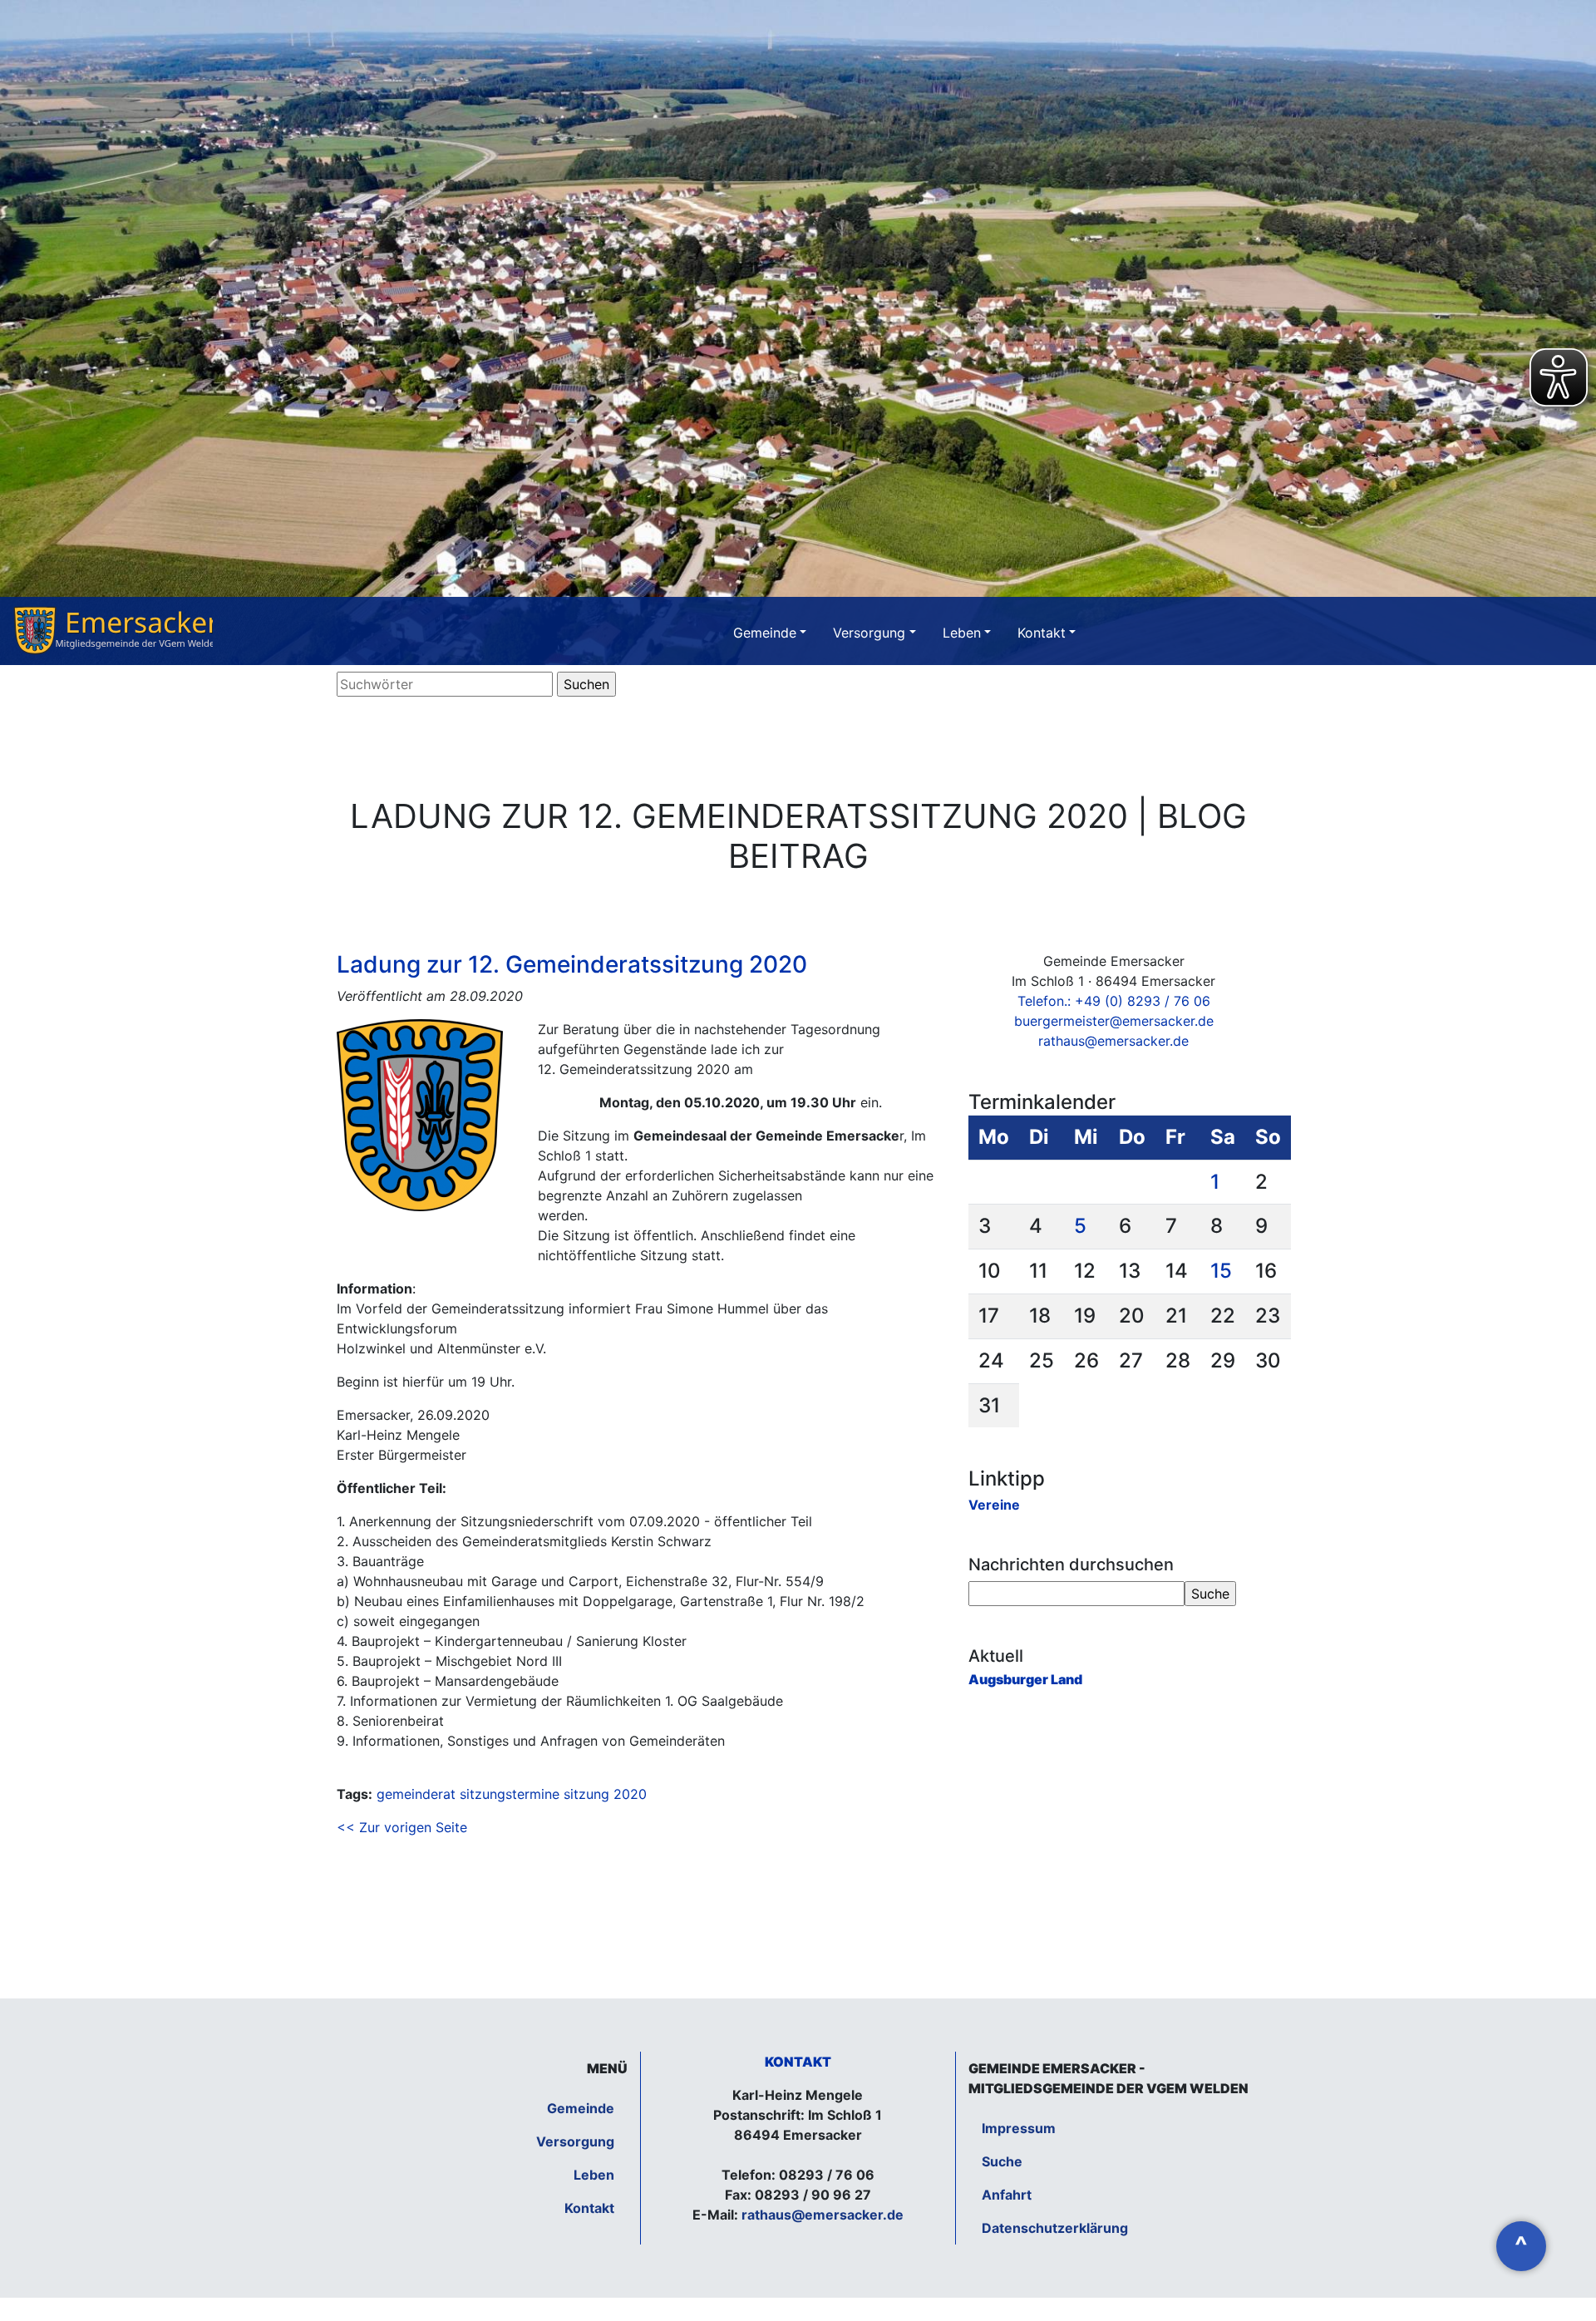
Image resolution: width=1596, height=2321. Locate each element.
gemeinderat (416, 1794)
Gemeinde (765, 633)
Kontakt (1042, 633)
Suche (1002, 2161)
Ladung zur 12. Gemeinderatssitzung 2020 (572, 964)
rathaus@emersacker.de (1113, 1041)
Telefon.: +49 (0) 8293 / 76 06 (1114, 1001)
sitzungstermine (510, 1794)
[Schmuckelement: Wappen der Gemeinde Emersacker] (113, 631)
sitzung (586, 1794)
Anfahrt (1007, 2195)
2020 (630, 1794)
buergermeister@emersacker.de (1114, 1021)
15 (1221, 1271)
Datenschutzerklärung (1055, 2228)
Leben (962, 633)
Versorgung (869, 633)
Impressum (1019, 2128)
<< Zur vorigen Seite (402, 1827)
